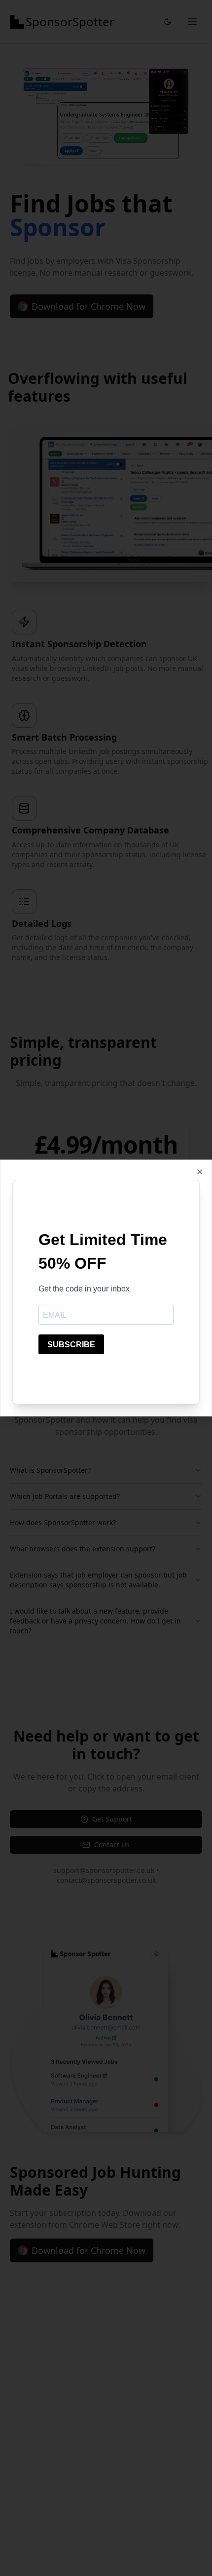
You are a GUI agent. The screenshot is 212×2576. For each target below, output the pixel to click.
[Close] (200, 1172)
